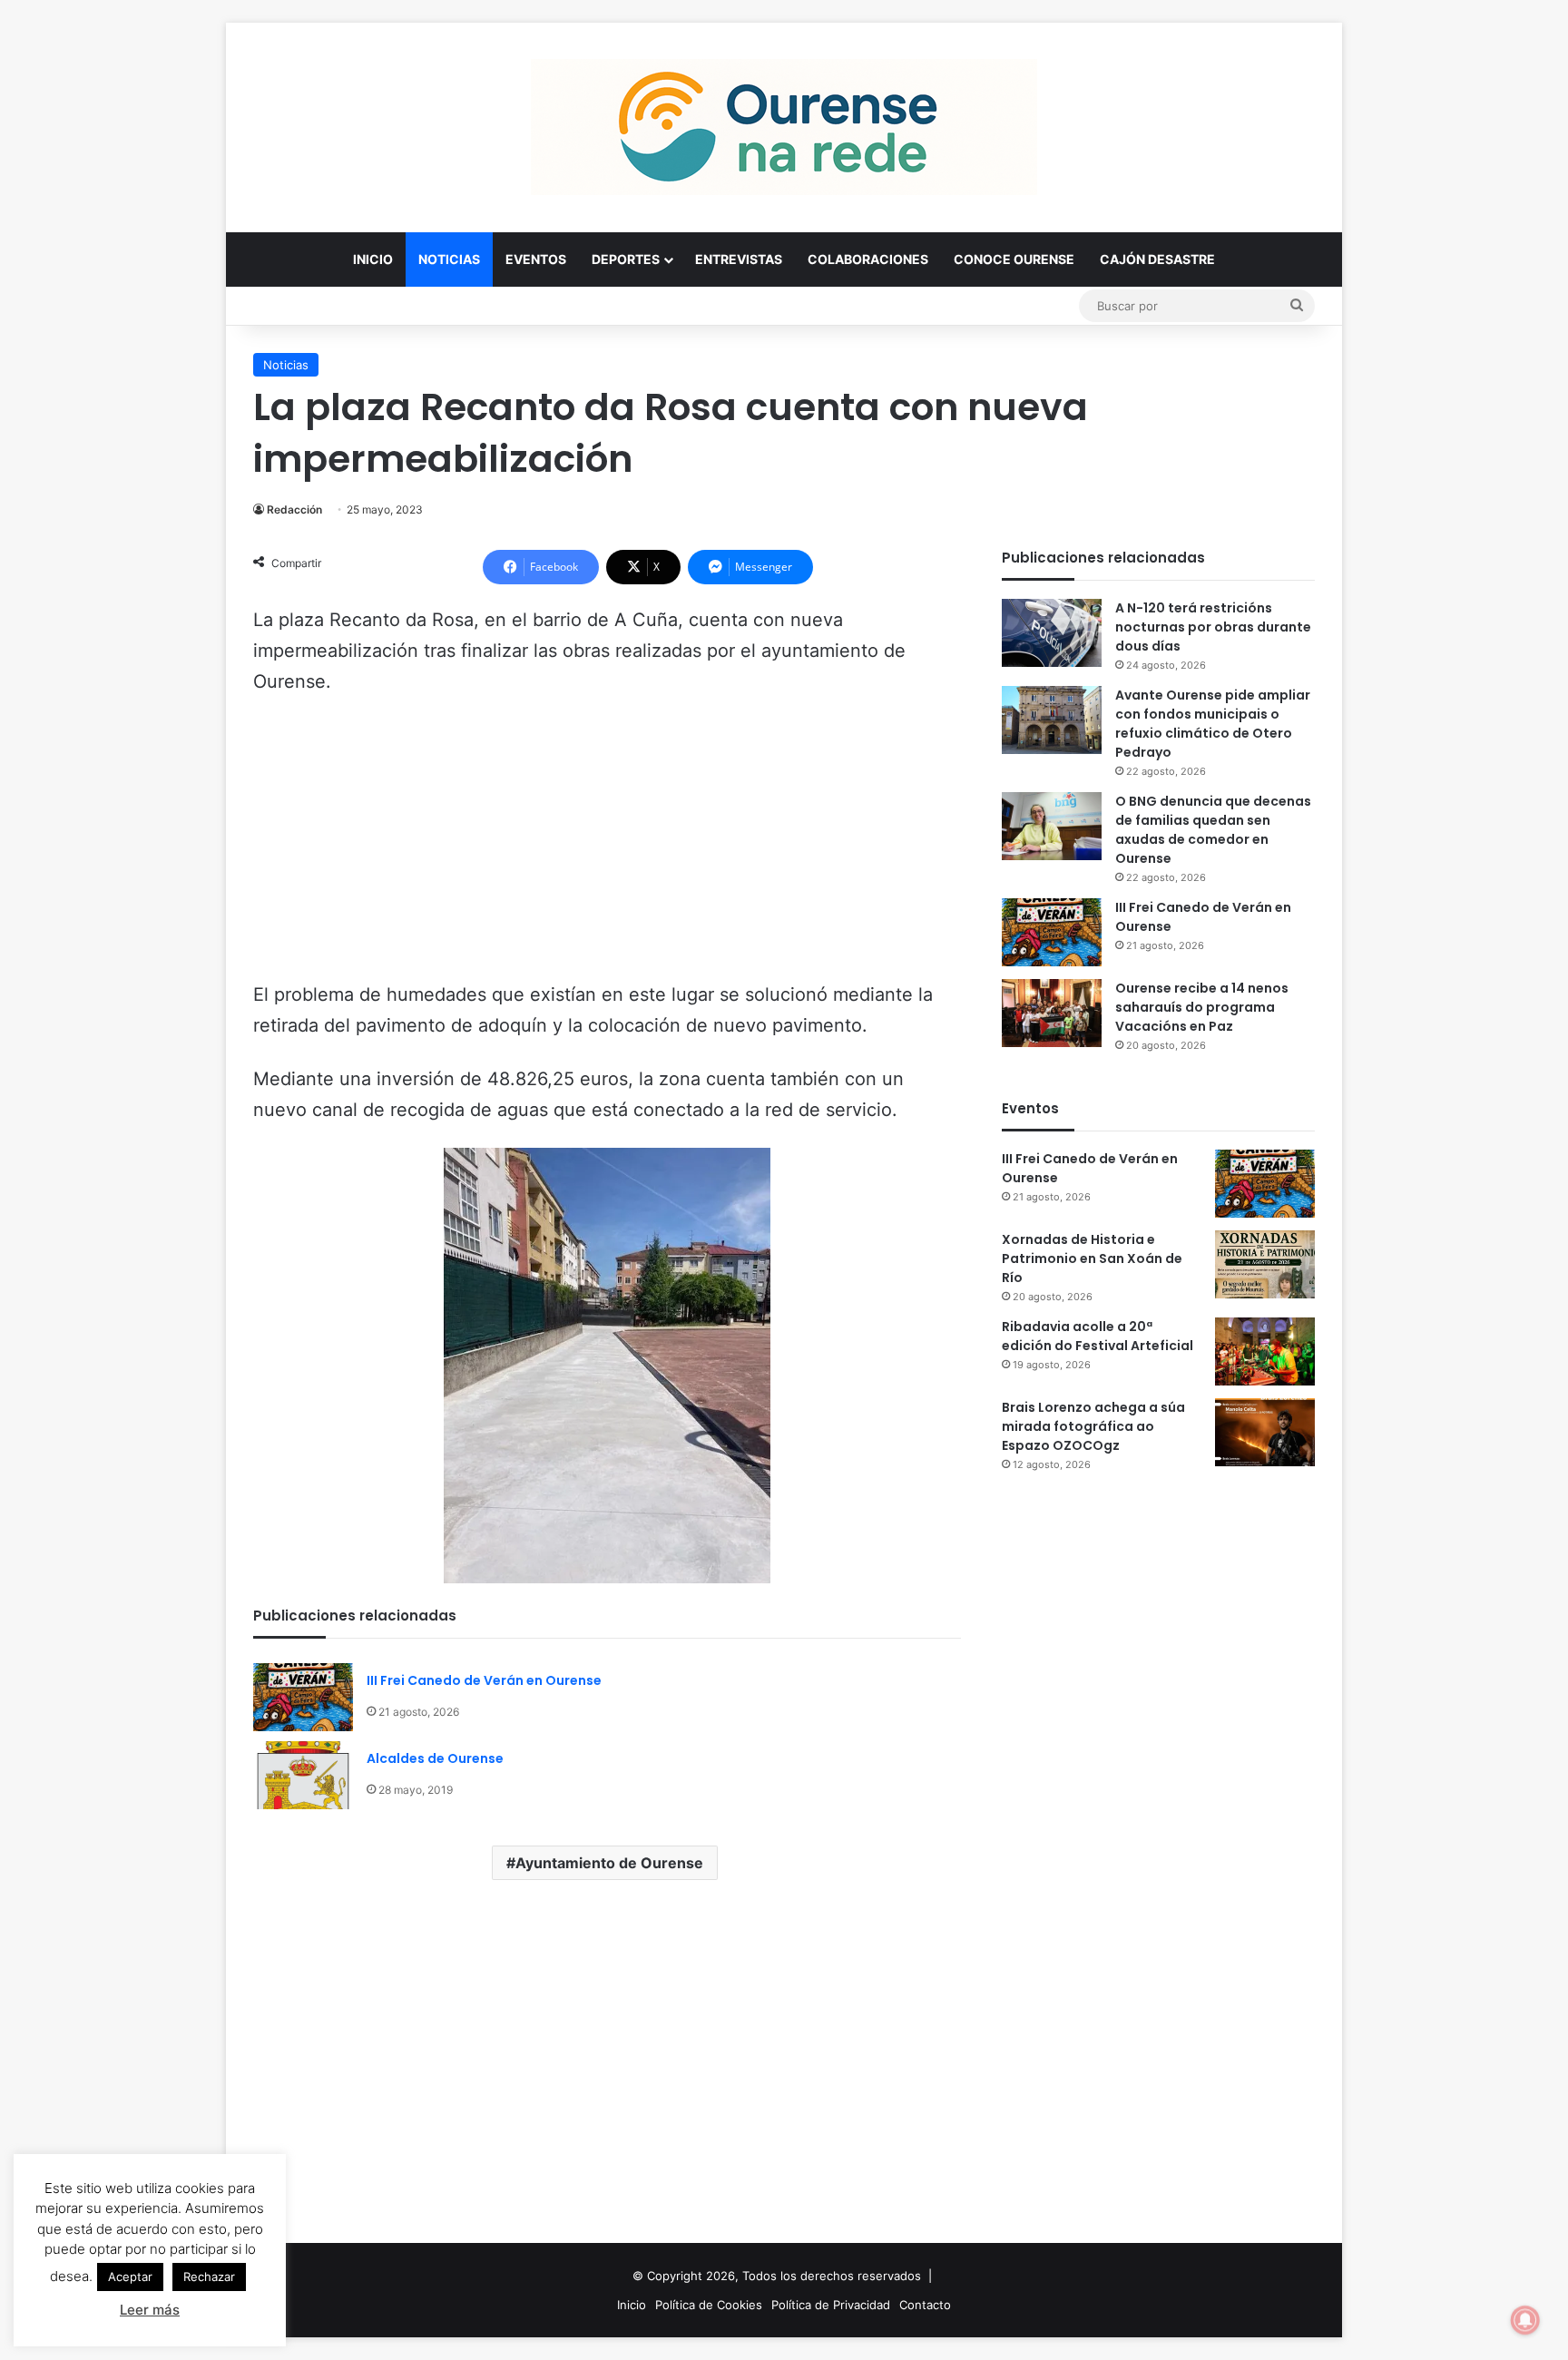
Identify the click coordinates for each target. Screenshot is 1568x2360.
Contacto (925, 2305)
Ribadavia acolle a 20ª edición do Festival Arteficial (1098, 1336)
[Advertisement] (607, 847)
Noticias (449, 259)
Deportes (626, 259)
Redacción (294, 509)
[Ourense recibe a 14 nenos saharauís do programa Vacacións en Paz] (1052, 1013)
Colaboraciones (868, 259)
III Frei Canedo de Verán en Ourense (484, 1680)
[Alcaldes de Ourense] (303, 1775)
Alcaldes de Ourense (435, 1758)
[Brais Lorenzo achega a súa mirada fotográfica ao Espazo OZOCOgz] (1265, 1432)
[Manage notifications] (1525, 2320)
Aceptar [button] (130, 2277)
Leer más (150, 2310)
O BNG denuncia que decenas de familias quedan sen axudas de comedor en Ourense (1213, 830)
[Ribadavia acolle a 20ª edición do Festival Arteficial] (1265, 1351)
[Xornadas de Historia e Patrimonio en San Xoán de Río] (1265, 1264)
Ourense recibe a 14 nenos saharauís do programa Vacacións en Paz (1202, 1007)
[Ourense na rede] (784, 127)
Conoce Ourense (1014, 259)
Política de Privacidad (831, 2305)
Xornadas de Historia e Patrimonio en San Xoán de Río (1092, 1258)
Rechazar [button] (209, 2277)
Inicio (373, 259)
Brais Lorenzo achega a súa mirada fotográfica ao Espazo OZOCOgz (1093, 1426)
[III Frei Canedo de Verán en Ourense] (303, 1697)
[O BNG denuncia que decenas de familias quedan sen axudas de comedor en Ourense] (1052, 826)
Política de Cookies (709, 2305)
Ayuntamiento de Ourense (609, 1863)
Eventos (536, 259)
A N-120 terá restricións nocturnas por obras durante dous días (1213, 627)
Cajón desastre (1157, 259)
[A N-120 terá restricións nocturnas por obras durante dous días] (1052, 633)
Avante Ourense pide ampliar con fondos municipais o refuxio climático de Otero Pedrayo (1213, 724)
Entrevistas (739, 259)
